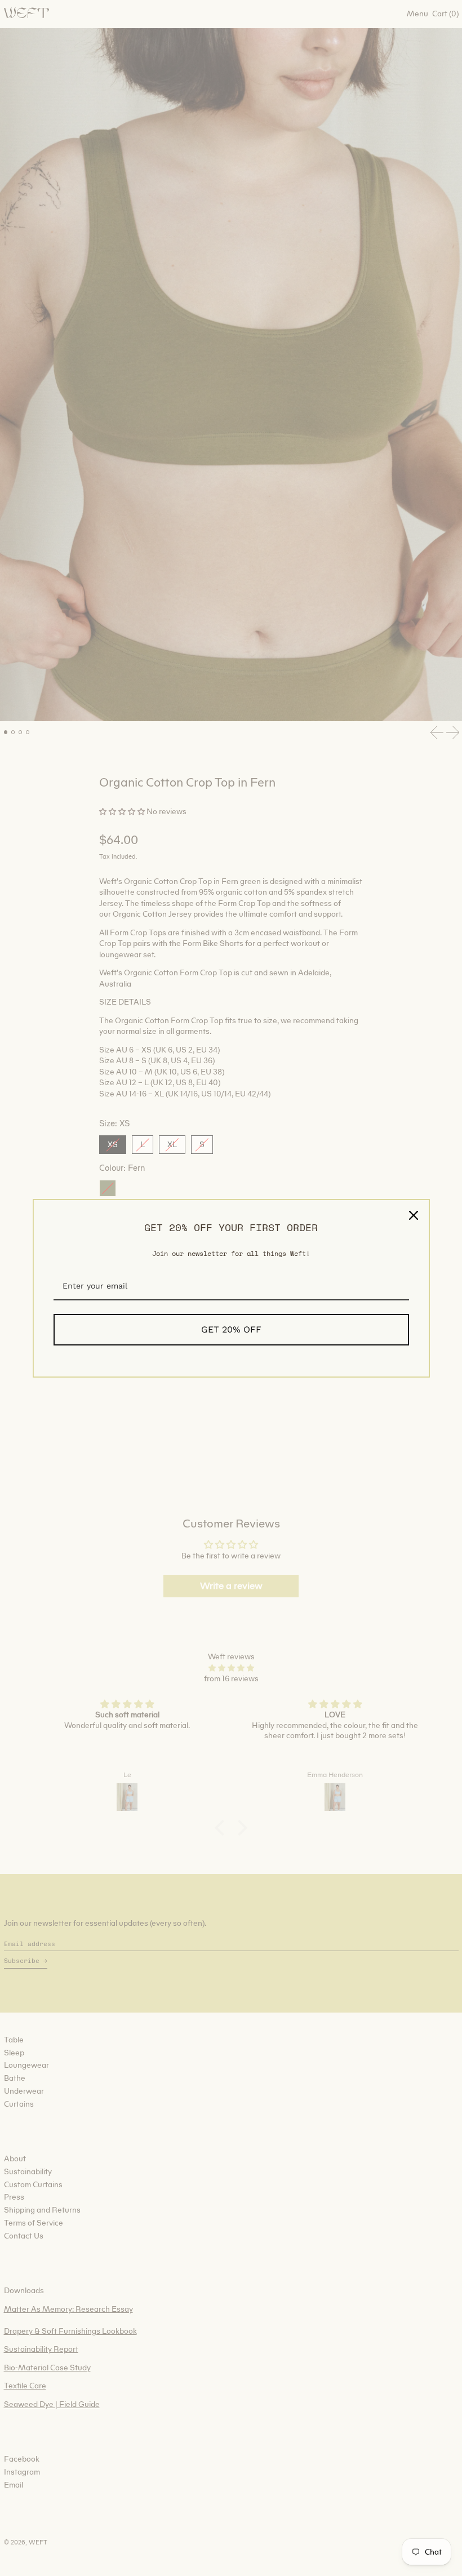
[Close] (414, 1215)
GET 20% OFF (231, 1329)
